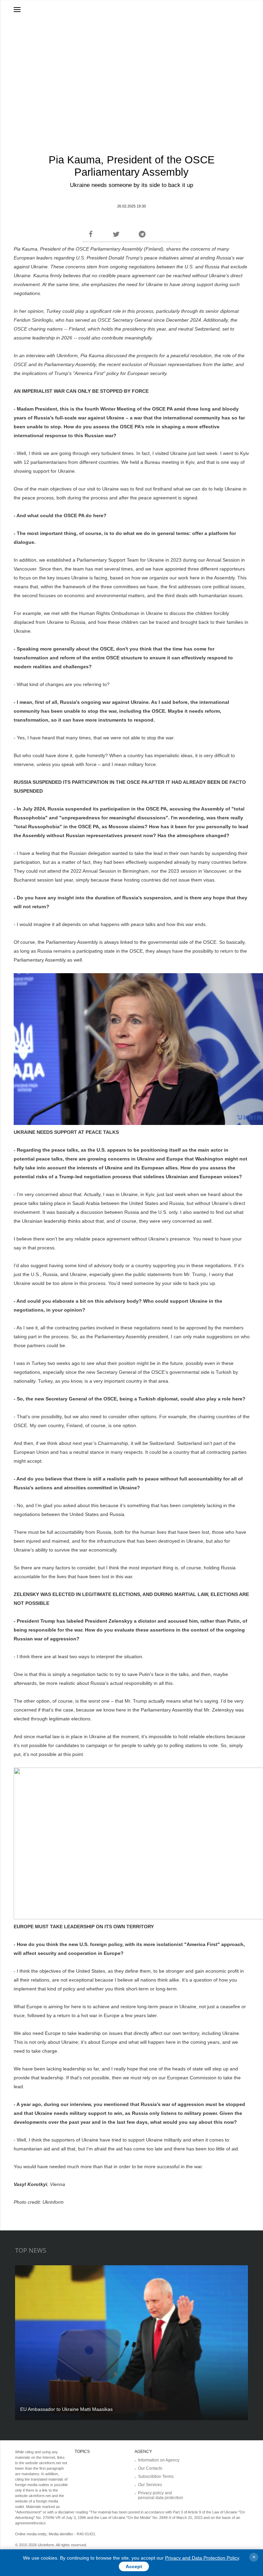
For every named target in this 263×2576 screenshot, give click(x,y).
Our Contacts (150, 2468)
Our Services (150, 2485)
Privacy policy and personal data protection (161, 2495)
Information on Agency (159, 2460)
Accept (134, 2566)
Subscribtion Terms (156, 2477)
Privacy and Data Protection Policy (202, 2558)
